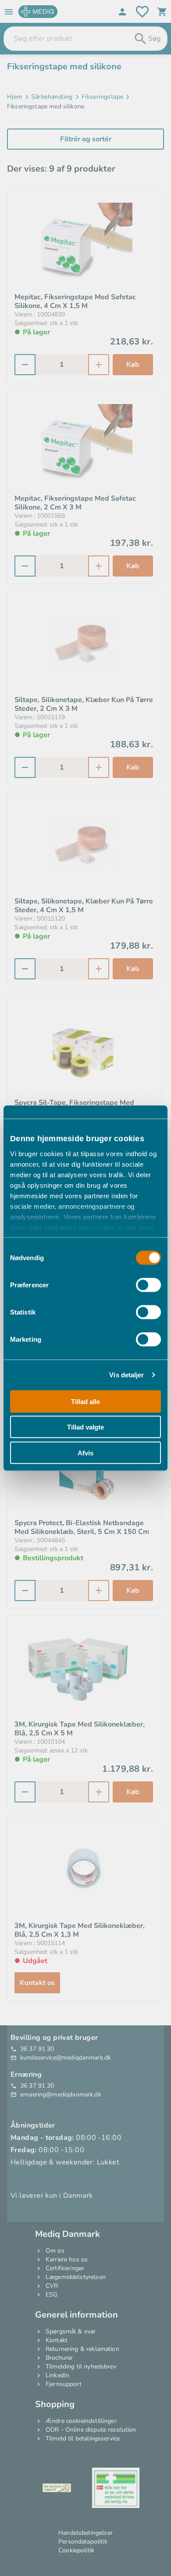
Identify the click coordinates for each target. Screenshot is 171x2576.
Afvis (85, 1453)
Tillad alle (85, 1401)
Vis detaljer (126, 1375)
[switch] (148, 1285)
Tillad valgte (85, 1427)
